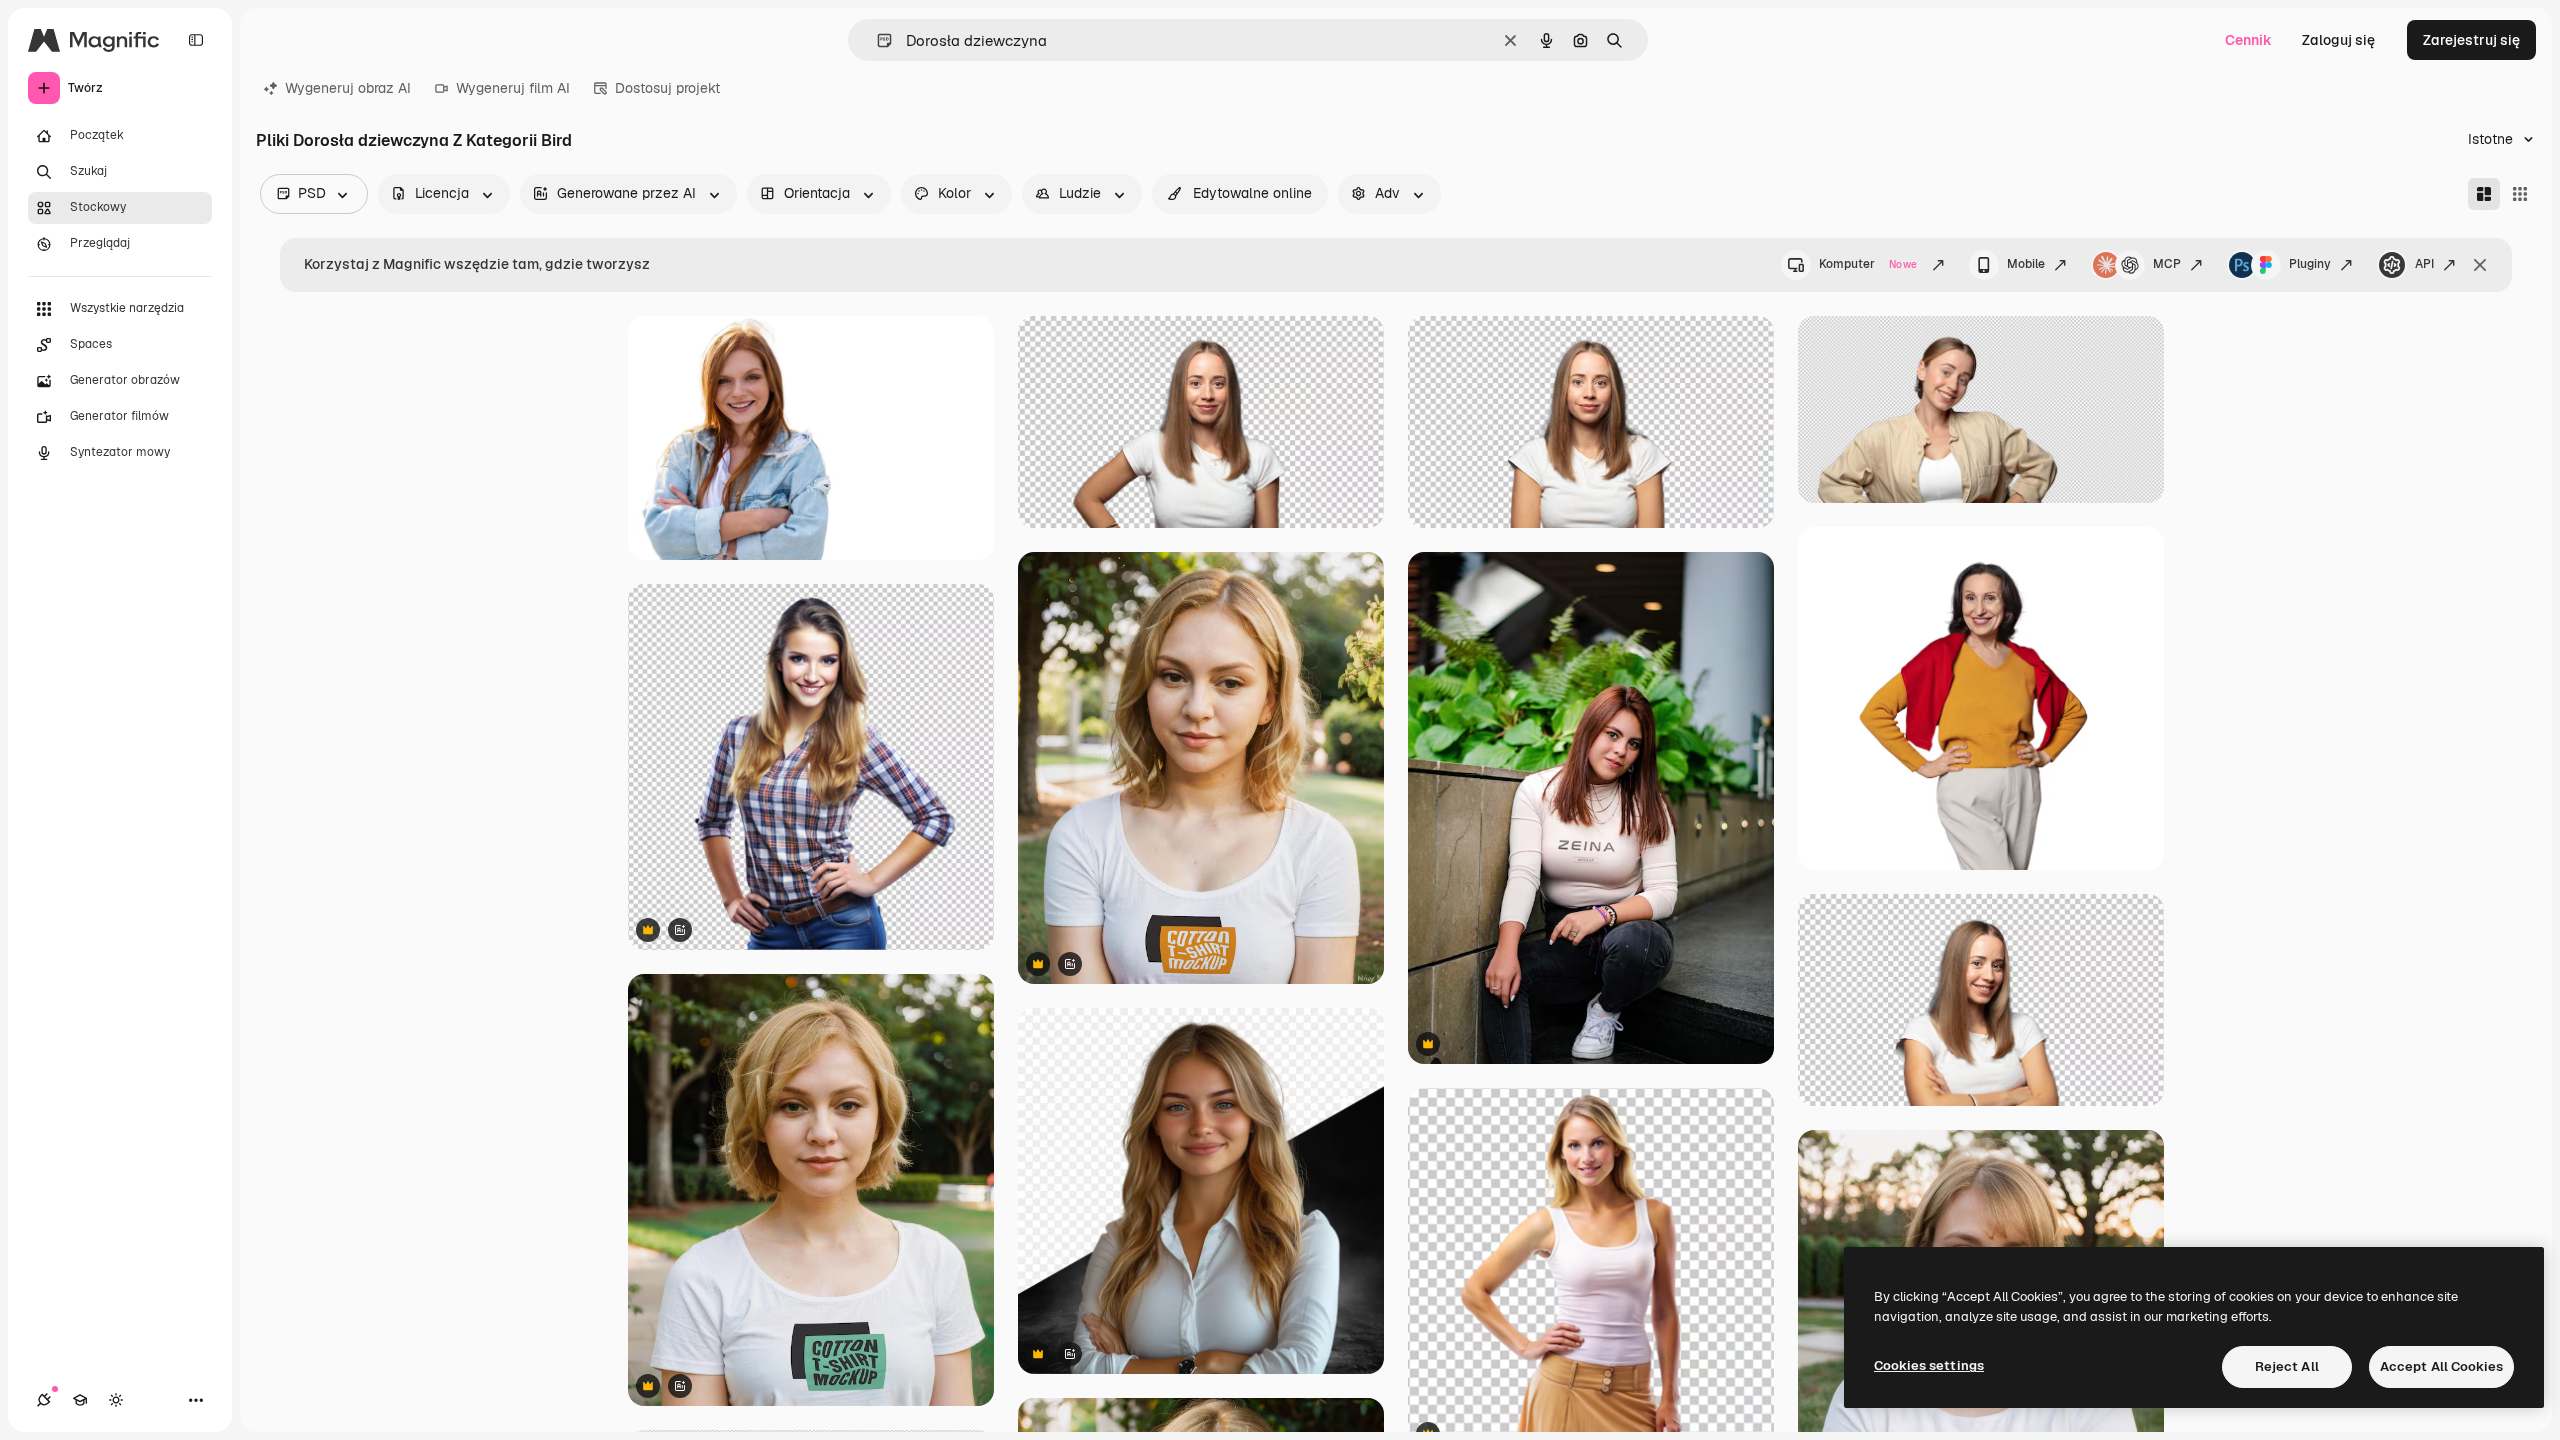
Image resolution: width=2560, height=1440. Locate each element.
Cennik (2248, 40)
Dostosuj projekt (667, 88)
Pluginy (2310, 264)
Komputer (1868, 264)
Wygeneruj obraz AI (348, 88)
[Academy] (80, 1400)
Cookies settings (1929, 1365)
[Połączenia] (44, 1400)
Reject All (2287, 1366)
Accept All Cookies (2441, 1366)
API (2424, 264)
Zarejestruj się (2471, 40)
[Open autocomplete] (876, 40)
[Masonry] (2484, 194)
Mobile (2026, 264)
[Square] (2520, 194)
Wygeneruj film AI (513, 88)
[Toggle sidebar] (196, 40)
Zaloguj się (2338, 40)
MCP (2167, 264)
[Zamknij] (2480, 265)
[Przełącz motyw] (116, 1400)
